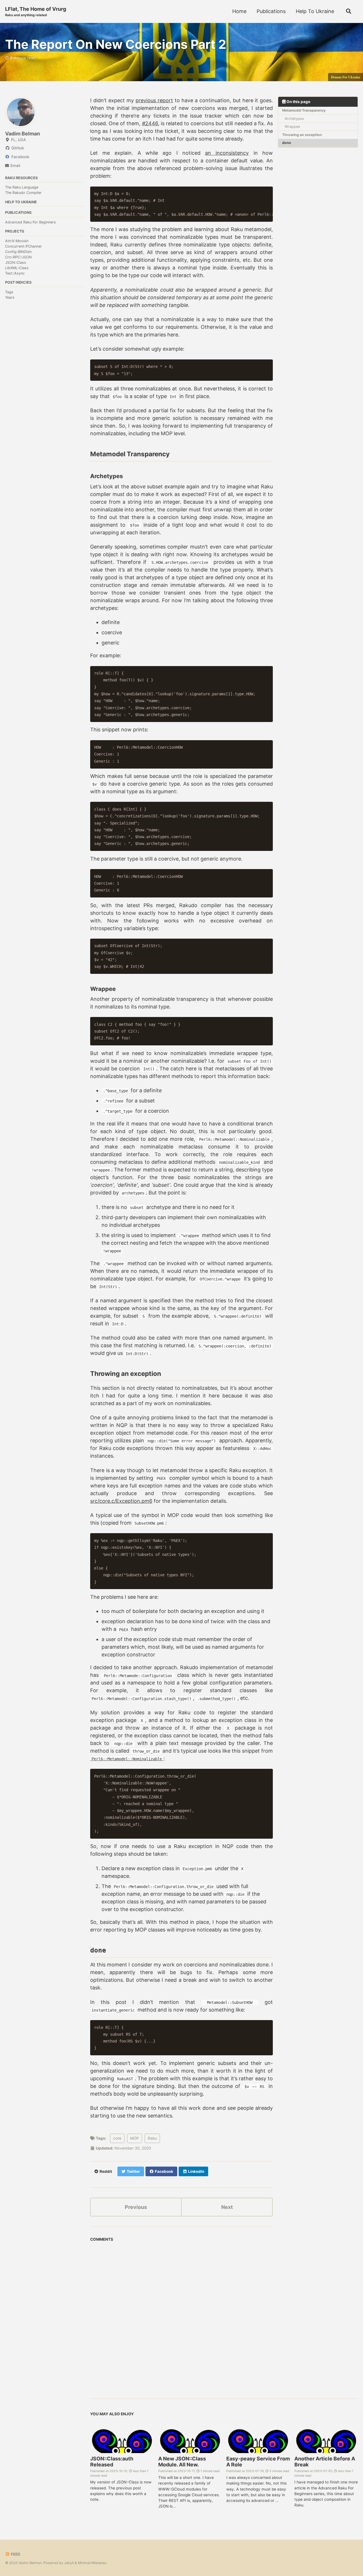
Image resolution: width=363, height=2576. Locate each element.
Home (239, 11)
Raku (152, 2138)
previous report (154, 100)
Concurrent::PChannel (23, 246)
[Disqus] (181, 2315)
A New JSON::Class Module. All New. (182, 2462)
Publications (271, 11)
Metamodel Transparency (304, 110)
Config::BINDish (18, 252)
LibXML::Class (17, 268)
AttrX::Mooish (17, 241)
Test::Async (15, 273)
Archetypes (294, 118)
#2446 (150, 123)
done (287, 143)
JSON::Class (16, 262)
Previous (136, 2207)
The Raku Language (22, 187)
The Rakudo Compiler (23, 193)
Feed (15, 2554)
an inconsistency (227, 153)
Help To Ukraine (315, 11)
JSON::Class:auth (112, 2462)
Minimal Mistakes (92, 2563)
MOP (135, 2138)
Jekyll (69, 2563)
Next (227, 2207)
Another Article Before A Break (325, 2462)
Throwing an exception (302, 134)
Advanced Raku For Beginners (30, 222)
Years (10, 297)
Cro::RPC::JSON (18, 257)
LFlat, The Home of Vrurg (36, 11)
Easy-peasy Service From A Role (258, 2462)
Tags (9, 292)
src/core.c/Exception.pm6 (121, 1501)
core (117, 2138)
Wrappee (292, 126)
